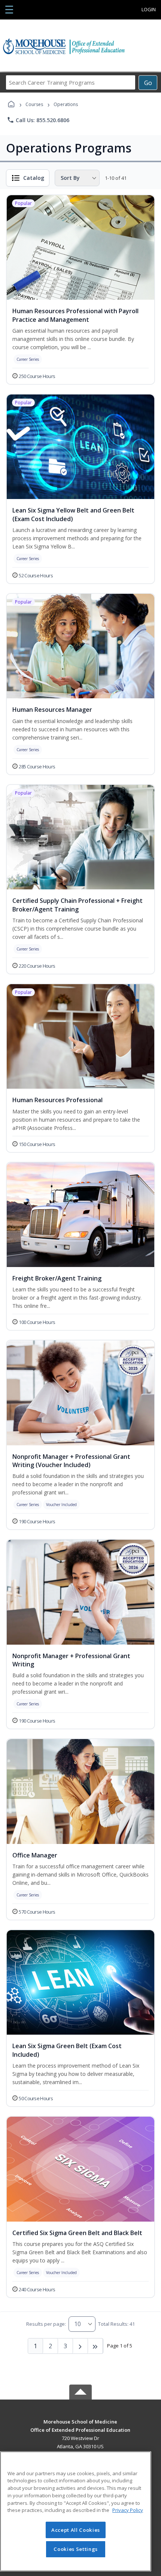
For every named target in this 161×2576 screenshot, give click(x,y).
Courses (34, 104)
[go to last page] (95, 2346)
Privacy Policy (128, 2510)
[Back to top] (80, 2427)
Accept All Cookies (76, 2530)
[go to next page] (80, 2346)
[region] (76, 2511)
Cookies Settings (76, 2549)
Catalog (34, 178)
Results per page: (46, 2324)
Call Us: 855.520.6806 (38, 120)
